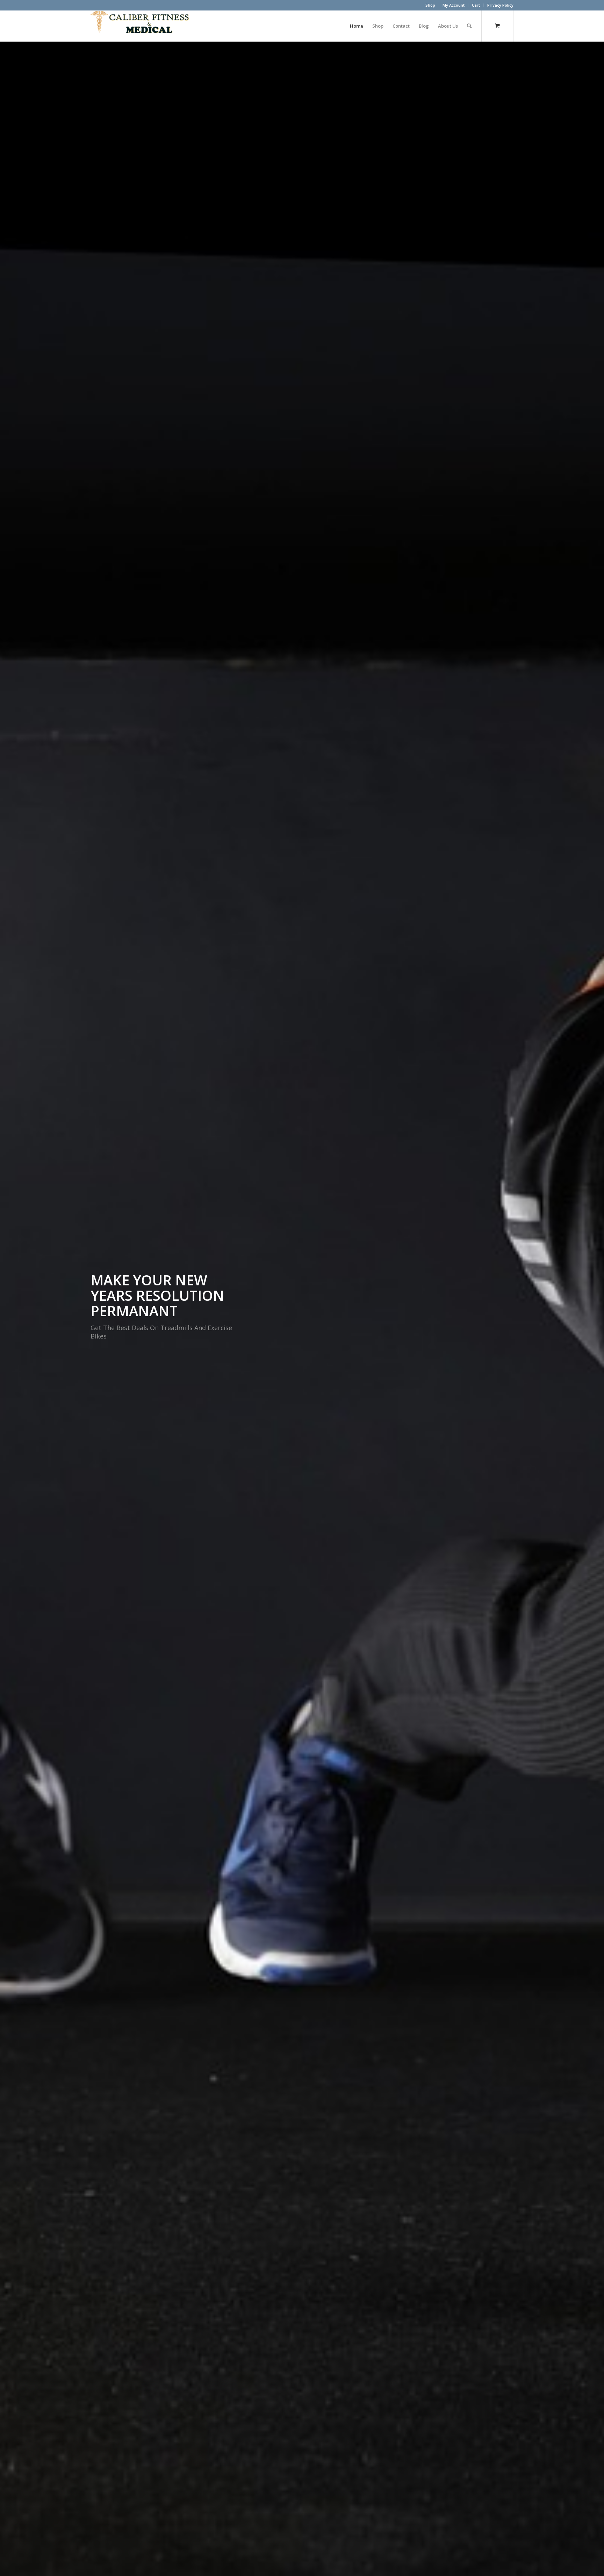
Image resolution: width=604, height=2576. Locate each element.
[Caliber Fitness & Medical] (143, 26)
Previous (16, 1309)
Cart (476, 5)
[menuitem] (430, 5)
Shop (430, 5)
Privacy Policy (500, 5)
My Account (454, 5)
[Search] (469, 26)
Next (588, 1309)
